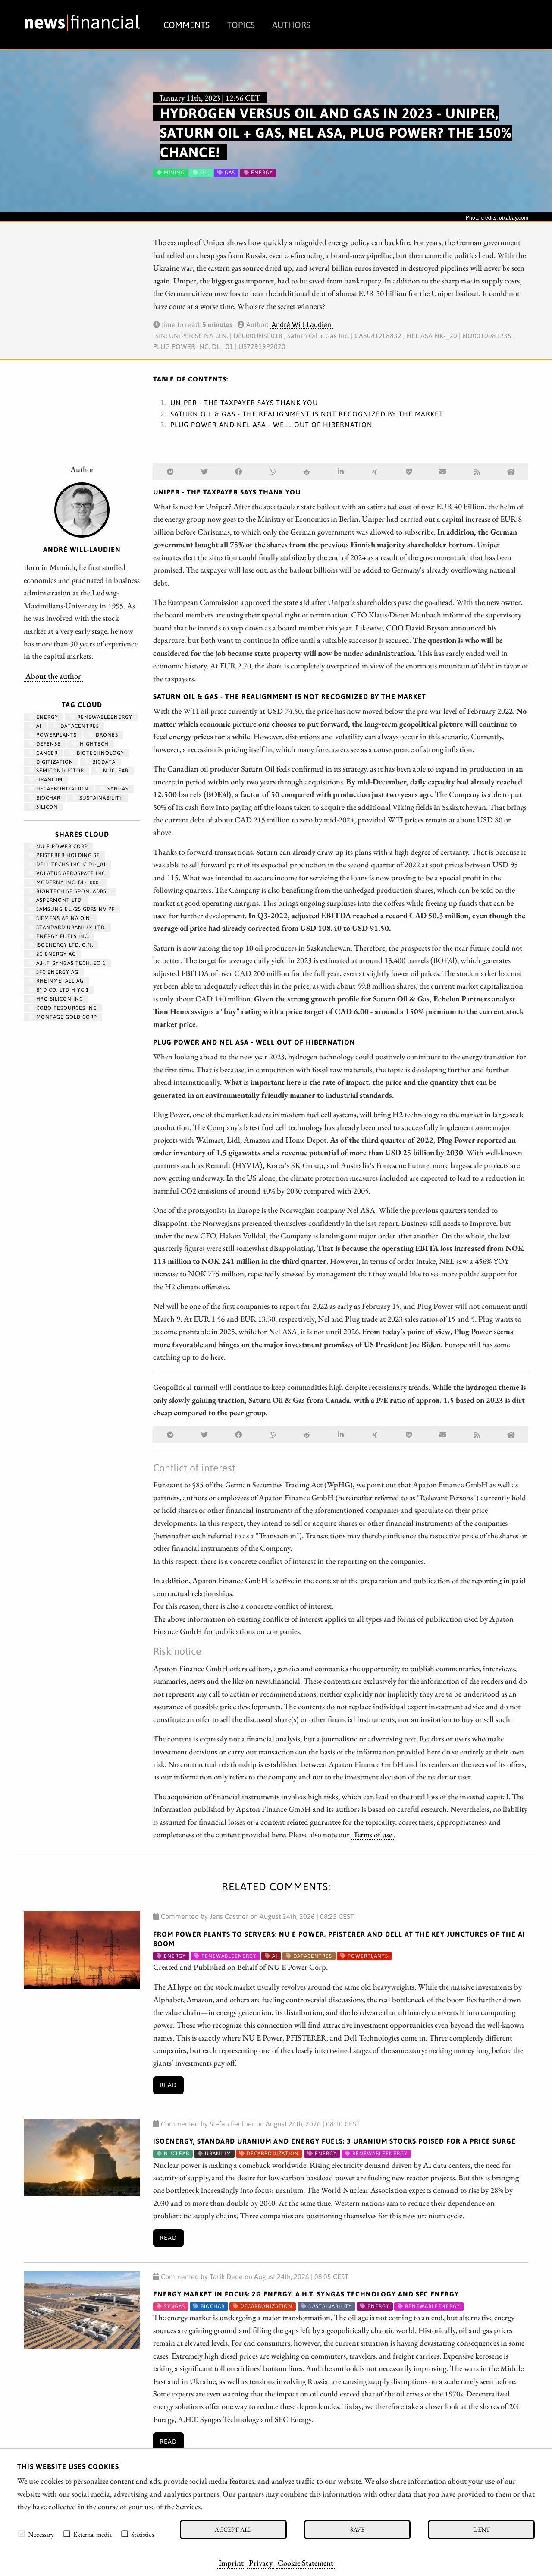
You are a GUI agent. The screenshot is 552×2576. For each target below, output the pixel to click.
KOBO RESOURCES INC (66, 1008)
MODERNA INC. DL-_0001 (68, 882)
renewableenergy (104, 717)
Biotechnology (100, 753)
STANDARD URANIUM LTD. (70, 927)
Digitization (54, 762)
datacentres (79, 726)
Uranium (49, 780)
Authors (291, 25)
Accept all (233, 2529)
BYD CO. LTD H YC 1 (62, 990)
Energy (46, 717)
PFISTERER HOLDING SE (67, 855)
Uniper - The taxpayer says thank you (244, 403)
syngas (117, 789)
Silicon (46, 807)
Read (168, 2085)
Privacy (261, 2563)
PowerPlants (56, 735)
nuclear (115, 771)
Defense (48, 744)
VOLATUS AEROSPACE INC (70, 873)
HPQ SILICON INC (59, 999)
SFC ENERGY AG (56, 972)
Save (357, 2529)
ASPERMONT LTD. (59, 900)
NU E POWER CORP (61, 847)
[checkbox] (22, 2534)
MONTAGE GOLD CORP (66, 1017)
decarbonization (61, 789)
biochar (47, 798)
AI (38, 726)
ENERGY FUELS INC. (62, 936)
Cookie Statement (306, 2563)
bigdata (103, 762)
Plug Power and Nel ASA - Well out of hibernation (271, 425)
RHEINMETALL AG (59, 981)
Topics (241, 25)
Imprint (231, 2563)
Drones (106, 735)
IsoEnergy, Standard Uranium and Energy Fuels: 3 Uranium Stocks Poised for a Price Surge (334, 2141)
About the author (53, 676)
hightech (93, 744)
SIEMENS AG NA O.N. (63, 918)
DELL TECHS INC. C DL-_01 (70, 864)
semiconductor (59, 771)
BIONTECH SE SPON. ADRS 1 (73, 891)
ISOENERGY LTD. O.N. (64, 945)
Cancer (46, 753)
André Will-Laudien (301, 324)
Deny (481, 2529)
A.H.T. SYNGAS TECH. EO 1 (70, 963)
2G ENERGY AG (55, 954)
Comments (187, 25)
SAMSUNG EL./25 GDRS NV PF (75, 909)
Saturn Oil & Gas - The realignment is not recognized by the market (307, 414)
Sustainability (100, 798)
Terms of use (373, 1834)
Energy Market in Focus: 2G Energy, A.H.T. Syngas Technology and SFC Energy (306, 2294)
